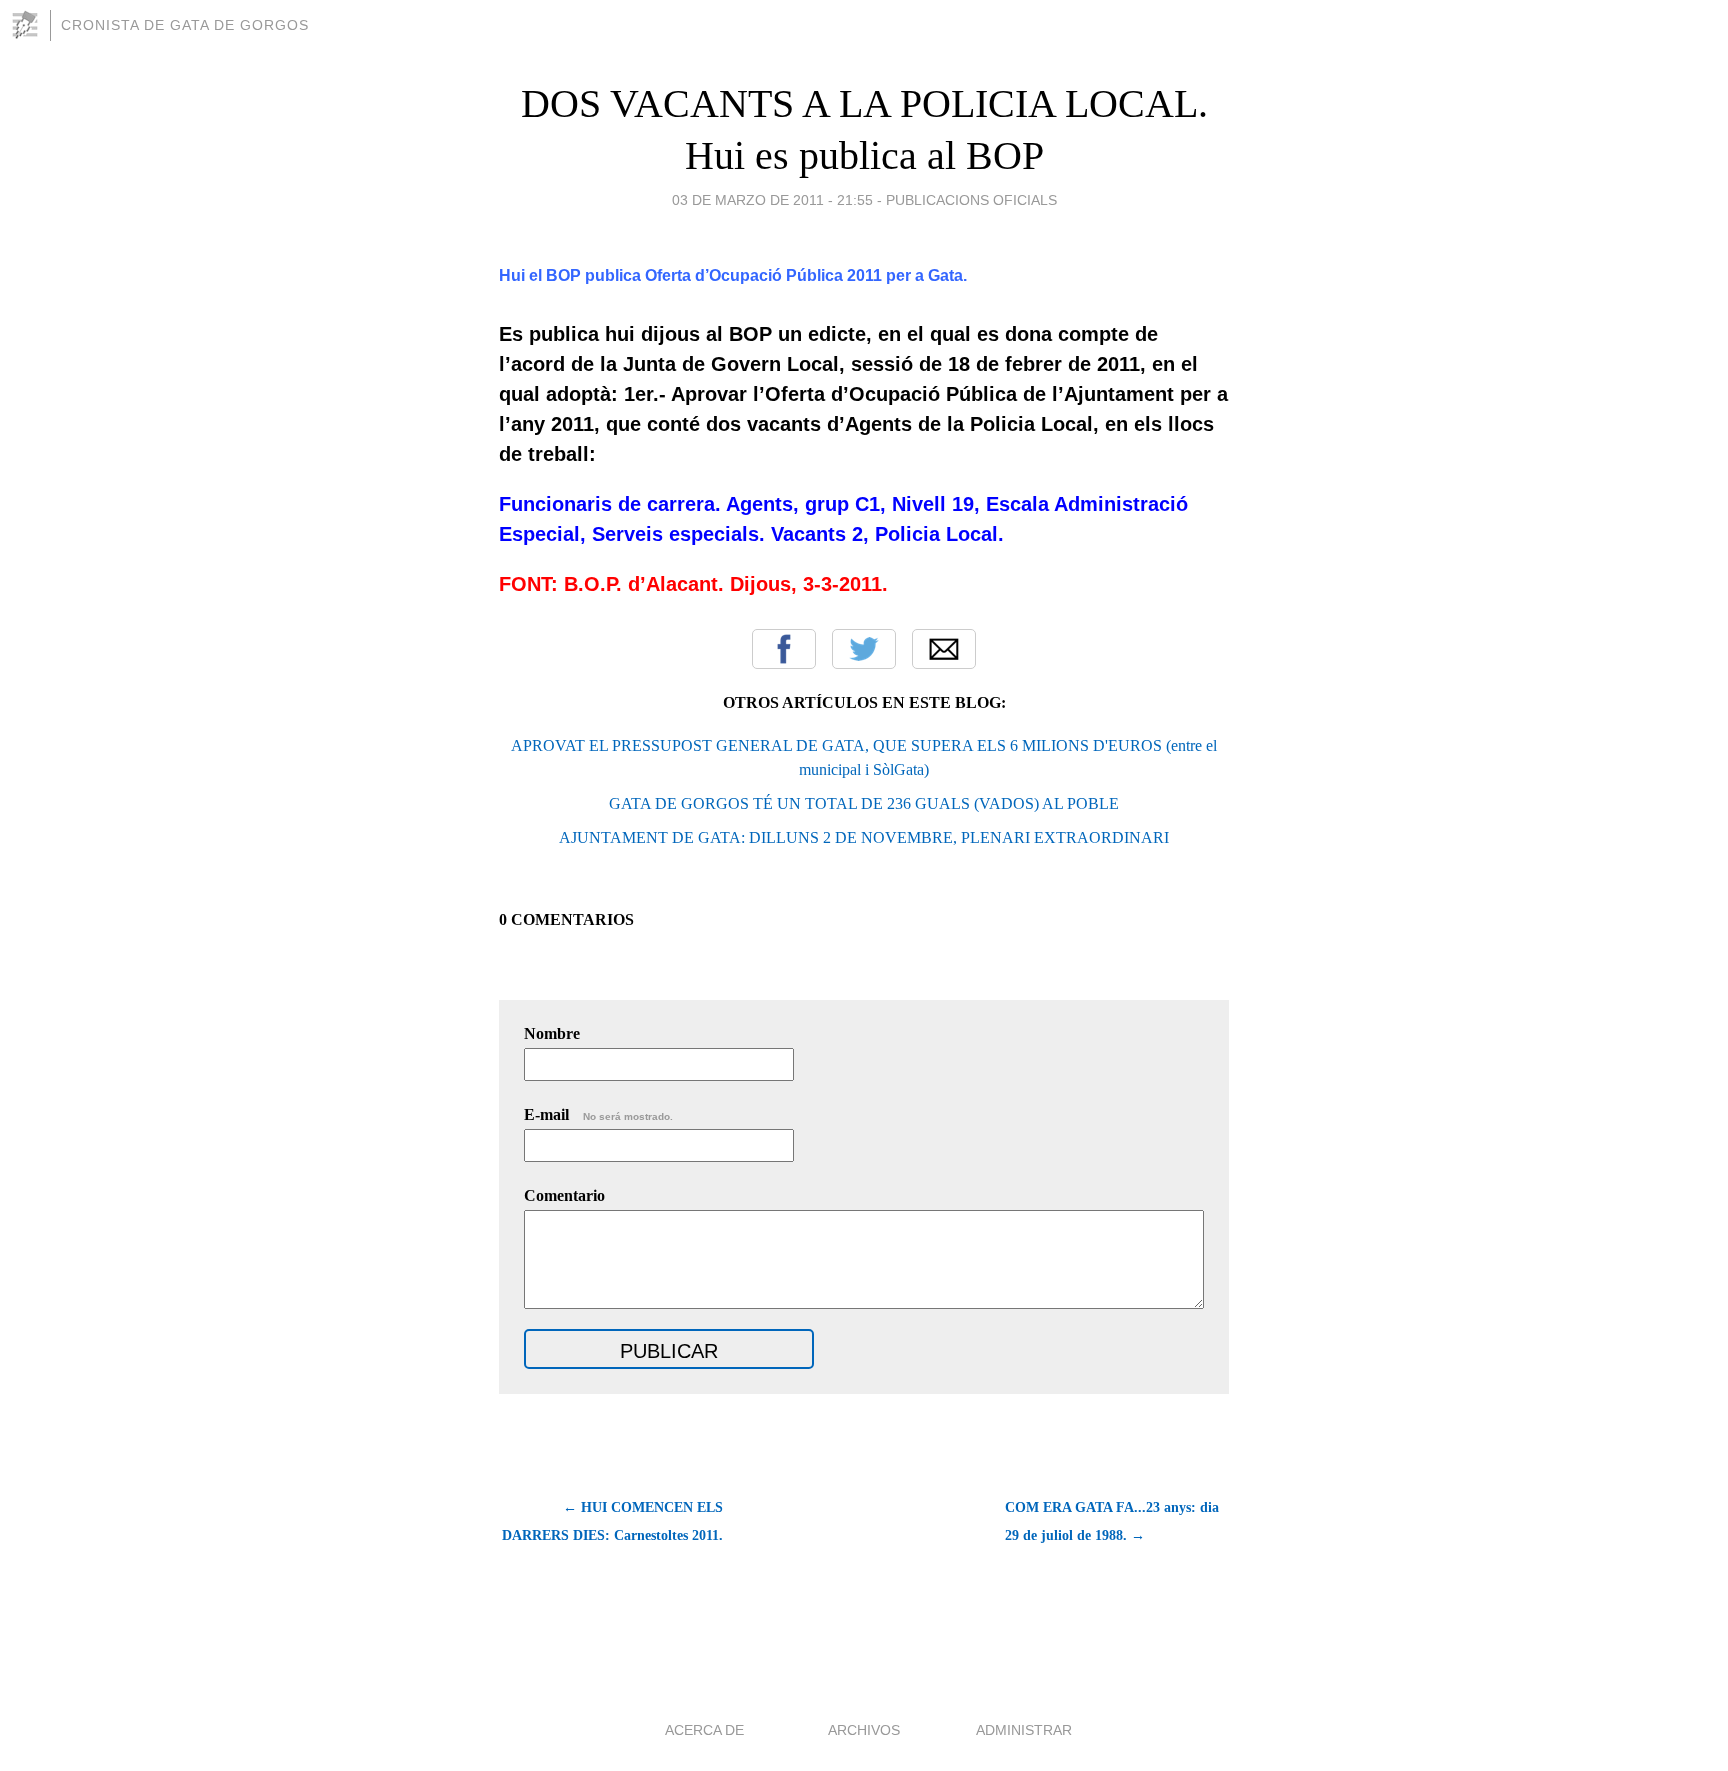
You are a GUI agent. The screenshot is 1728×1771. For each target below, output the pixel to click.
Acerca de (704, 1730)
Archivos (864, 1730)
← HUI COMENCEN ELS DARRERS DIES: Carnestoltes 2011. (612, 1521)
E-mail (598, 1114)
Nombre (552, 1033)
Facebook (784, 649)
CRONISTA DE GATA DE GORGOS (185, 25)
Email (944, 649)
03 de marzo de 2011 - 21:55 (772, 200)
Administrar (1024, 1730)
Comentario (564, 1195)
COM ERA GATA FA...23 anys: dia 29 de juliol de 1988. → (1112, 1521)
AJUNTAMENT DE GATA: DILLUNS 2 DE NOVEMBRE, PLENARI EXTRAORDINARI (864, 837)
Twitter (864, 649)
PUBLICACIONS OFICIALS (971, 200)
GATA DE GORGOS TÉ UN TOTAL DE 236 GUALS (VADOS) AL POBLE (864, 803)
